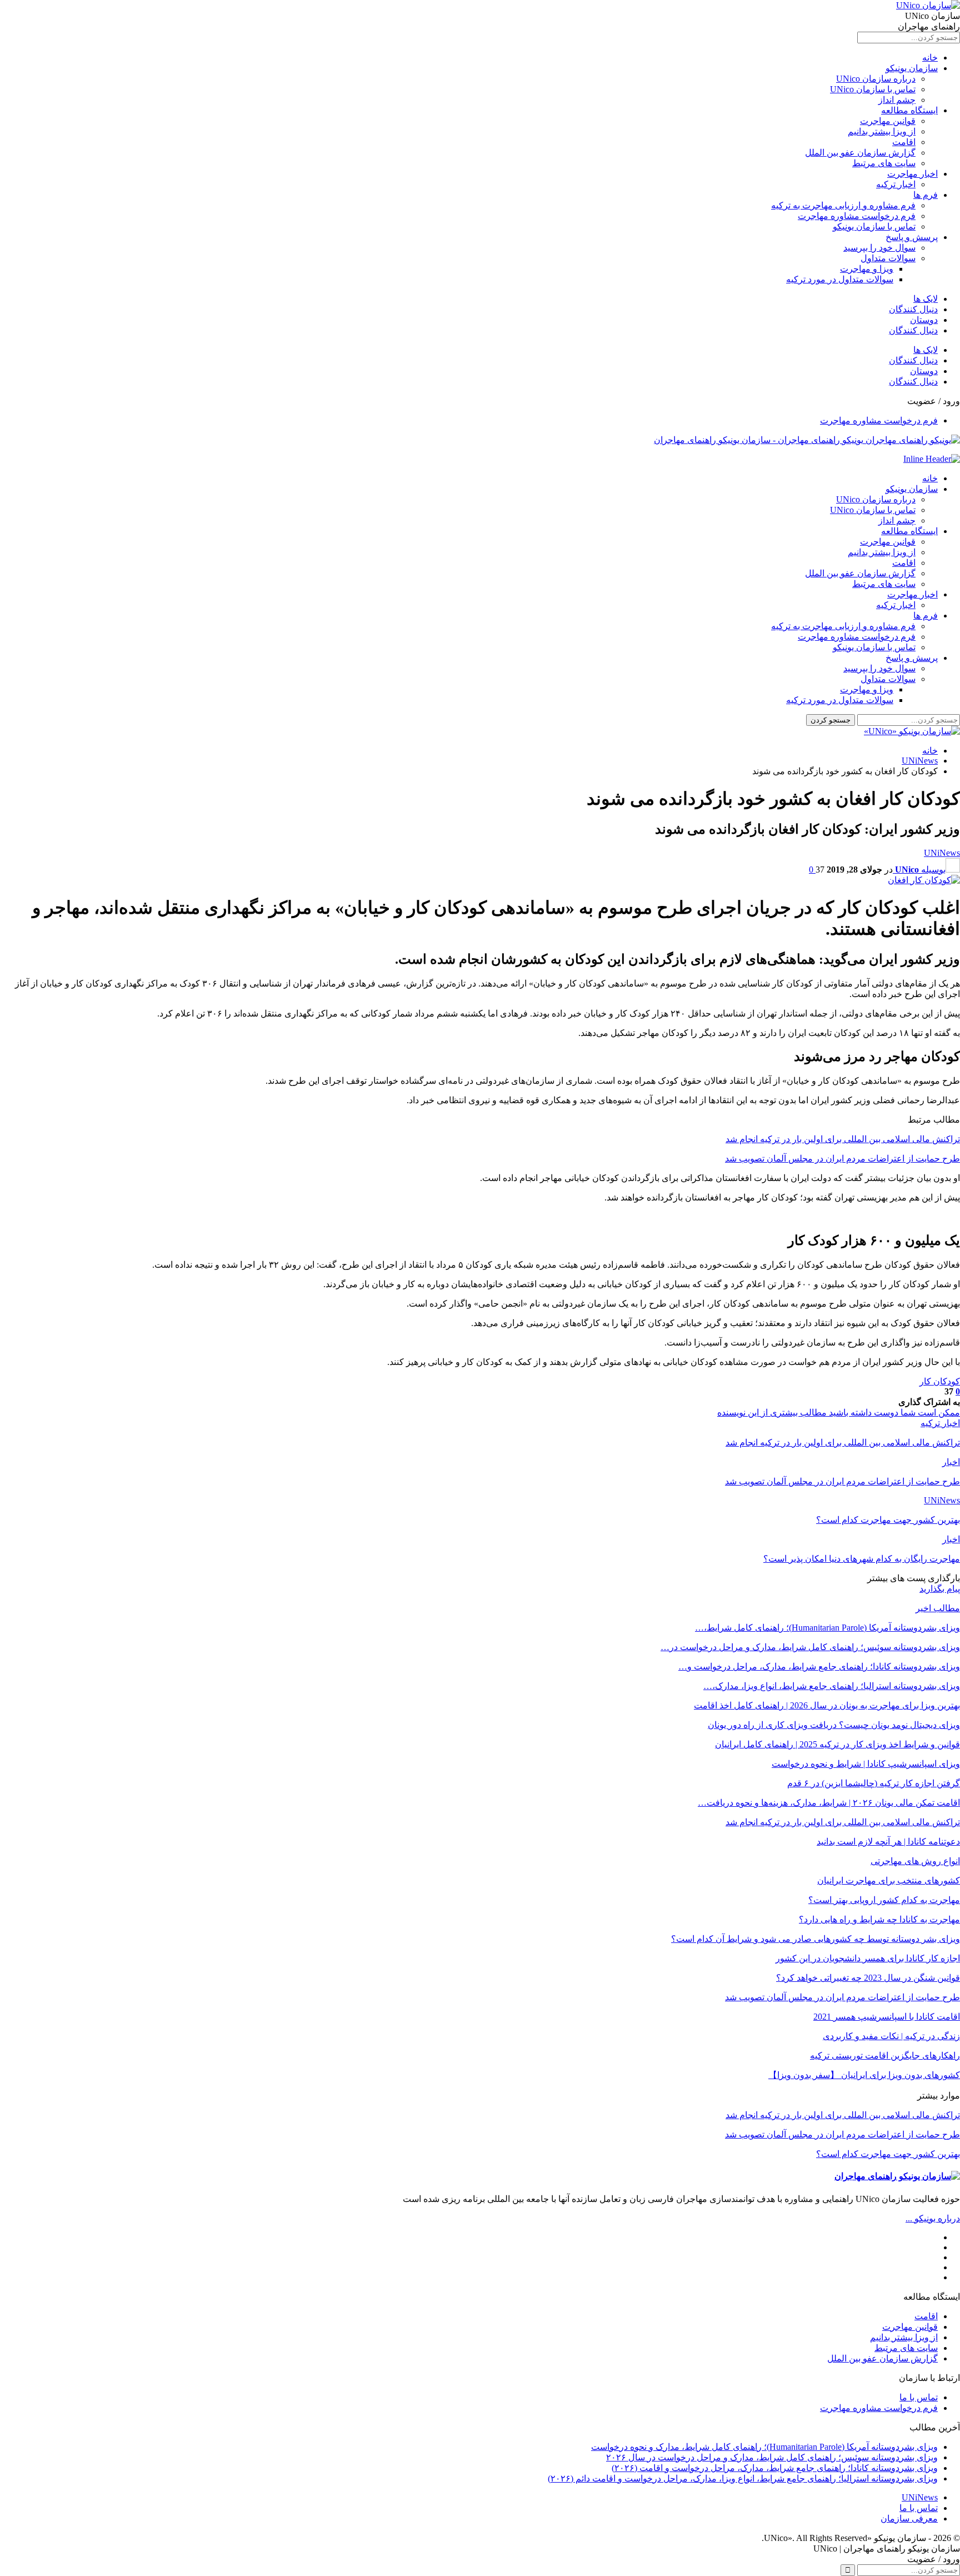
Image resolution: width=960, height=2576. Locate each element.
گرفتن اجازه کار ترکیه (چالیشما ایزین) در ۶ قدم (874, 1783)
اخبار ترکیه (896, 184)
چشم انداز (897, 100)
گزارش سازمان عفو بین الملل (860, 153)
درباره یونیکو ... (933, 2218)
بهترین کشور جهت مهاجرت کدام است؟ (888, 2154)
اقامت (904, 142)
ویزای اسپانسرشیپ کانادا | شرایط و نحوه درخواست (866, 1764)
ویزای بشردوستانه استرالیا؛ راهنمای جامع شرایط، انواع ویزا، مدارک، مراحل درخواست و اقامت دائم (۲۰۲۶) (743, 2478)
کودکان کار (940, 1381)
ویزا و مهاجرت (867, 269)
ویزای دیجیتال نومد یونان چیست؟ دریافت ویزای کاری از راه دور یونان (834, 1725)
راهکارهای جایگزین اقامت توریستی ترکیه (885, 2056)
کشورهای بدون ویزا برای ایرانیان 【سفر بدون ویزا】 (864, 2075)
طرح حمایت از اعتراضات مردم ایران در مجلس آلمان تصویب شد (842, 1159)
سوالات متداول (888, 258)
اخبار (951, 1462)
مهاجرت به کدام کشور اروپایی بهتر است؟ (884, 1900)
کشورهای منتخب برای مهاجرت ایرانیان (889, 1880)
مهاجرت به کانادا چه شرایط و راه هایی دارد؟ (879, 1919)
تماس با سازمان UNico (873, 89)
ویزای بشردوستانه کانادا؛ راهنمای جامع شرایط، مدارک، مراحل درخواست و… (819, 1666)
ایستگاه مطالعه (909, 110)
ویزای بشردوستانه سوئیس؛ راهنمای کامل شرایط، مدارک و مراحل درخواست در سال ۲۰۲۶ (772, 2457)
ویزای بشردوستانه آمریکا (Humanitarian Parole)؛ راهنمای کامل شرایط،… (827, 1628)
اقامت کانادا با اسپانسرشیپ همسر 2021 (887, 2017)
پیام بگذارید (940, 1589)
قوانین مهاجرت (888, 121)
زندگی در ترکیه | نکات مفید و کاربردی (891, 2036)
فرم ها (926, 195)
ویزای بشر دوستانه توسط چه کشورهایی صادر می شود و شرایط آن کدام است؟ (816, 1939)
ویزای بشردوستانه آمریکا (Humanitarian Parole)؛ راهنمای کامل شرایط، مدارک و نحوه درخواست (764, 2447)
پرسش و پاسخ (912, 237)
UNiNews (942, 853)
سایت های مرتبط (884, 163)
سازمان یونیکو (912, 68)
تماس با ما (919, 2397)
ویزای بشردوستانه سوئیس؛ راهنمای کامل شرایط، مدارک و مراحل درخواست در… (810, 1647)
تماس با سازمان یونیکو (874, 226)
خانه (930, 58)
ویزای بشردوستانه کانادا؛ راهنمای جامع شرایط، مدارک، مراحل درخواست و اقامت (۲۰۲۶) (775, 2468)
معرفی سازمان (909, 2518)
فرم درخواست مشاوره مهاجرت (857, 216)
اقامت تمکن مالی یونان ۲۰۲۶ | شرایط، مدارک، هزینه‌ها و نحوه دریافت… (829, 1803)
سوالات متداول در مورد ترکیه (840, 279)
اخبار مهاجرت (912, 174)
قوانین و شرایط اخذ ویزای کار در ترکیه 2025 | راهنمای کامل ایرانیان (837, 1744)
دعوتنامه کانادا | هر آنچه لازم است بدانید (888, 1842)
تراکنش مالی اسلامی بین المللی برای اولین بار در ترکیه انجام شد (843, 1139)
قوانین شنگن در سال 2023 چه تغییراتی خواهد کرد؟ (868, 1978)
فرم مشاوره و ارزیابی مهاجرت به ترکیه (843, 205)
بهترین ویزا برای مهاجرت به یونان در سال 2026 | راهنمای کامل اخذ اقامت (827, 1705)
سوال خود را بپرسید (879, 248)
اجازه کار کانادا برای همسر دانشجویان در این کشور (868, 1958)
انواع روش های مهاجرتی (915, 1861)
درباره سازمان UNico (876, 79)
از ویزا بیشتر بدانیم (882, 131)
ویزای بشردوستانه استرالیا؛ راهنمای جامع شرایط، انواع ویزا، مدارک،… (832, 1686)
